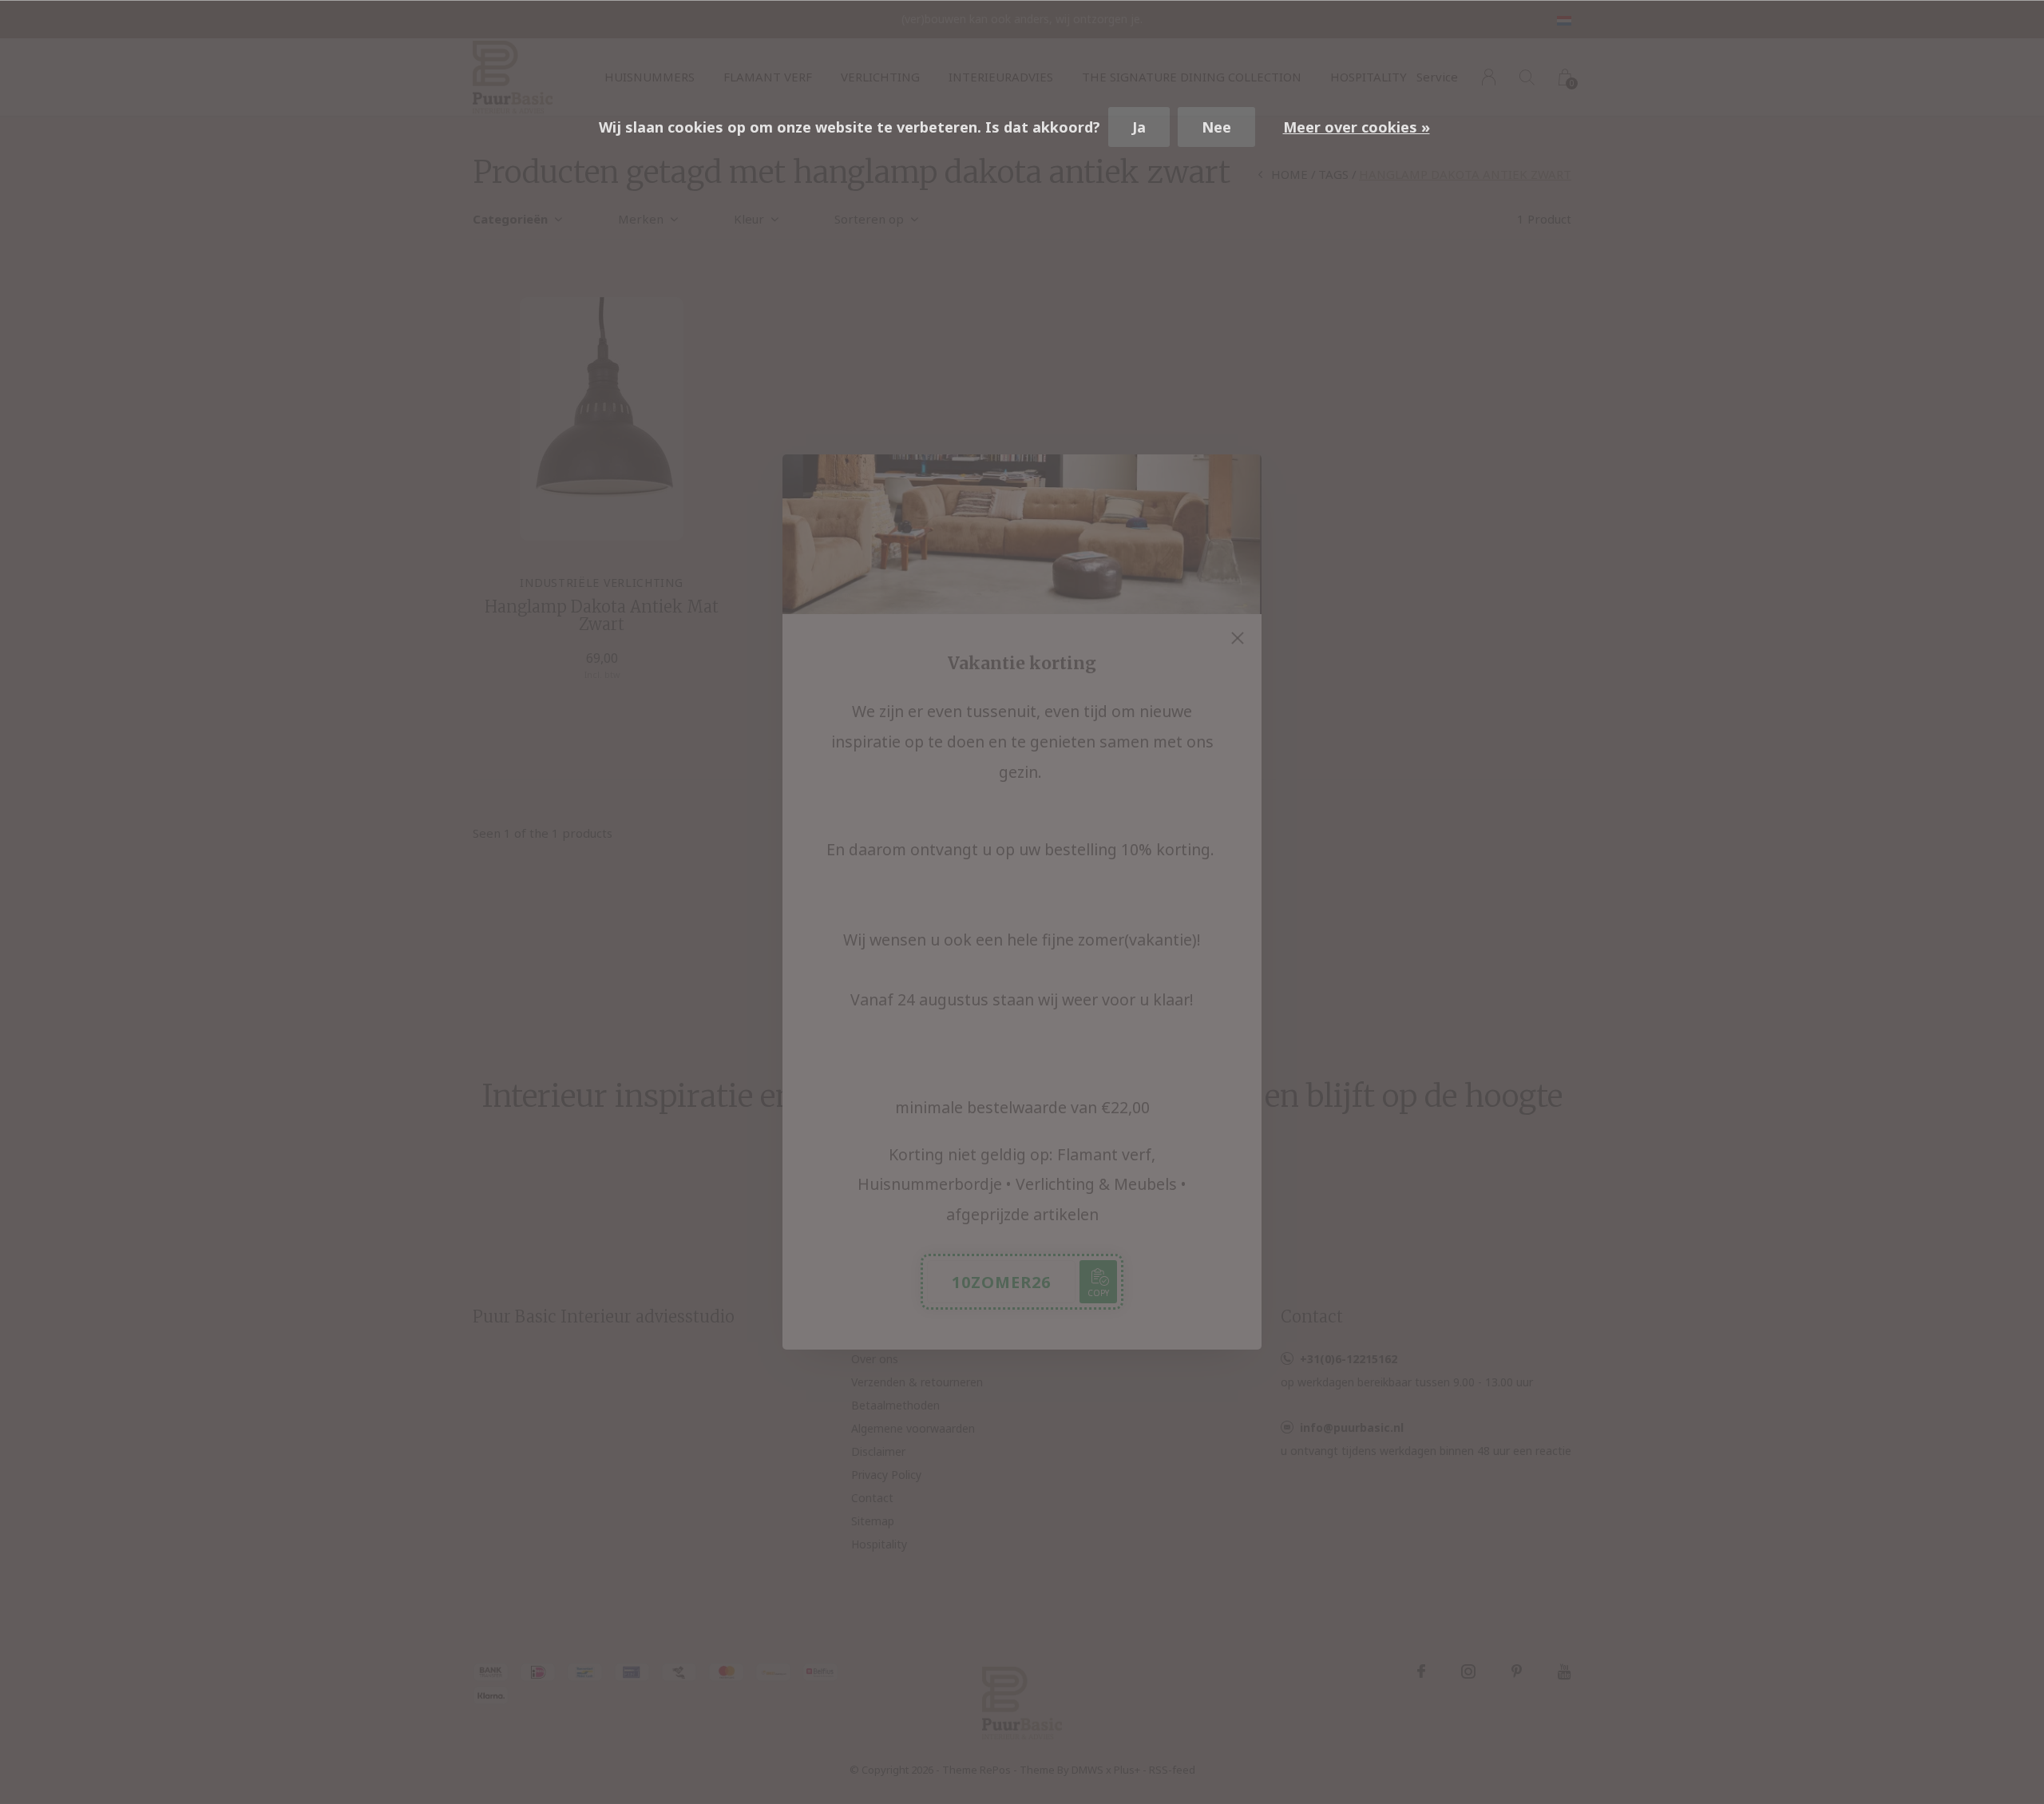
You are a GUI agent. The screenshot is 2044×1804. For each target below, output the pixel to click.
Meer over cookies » (1357, 127)
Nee (1216, 127)
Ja (1139, 127)
